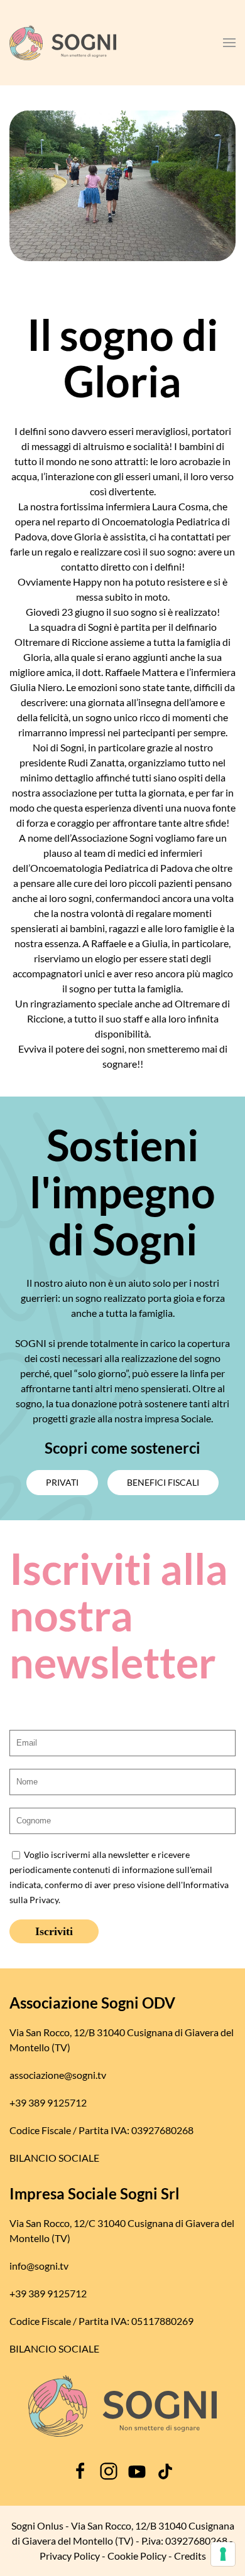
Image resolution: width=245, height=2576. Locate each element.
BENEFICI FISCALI (163, 1482)
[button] (229, 43)
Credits (190, 2556)
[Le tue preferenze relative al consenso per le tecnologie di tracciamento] (223, 2554)
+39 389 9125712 (48, 2102)
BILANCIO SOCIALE (54, 2158)
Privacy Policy (70, 2556)
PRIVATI (62, 1482)
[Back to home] (63, 43)
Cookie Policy (137, 2556)
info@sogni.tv (39, 2266)
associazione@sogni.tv (58, 2075)
